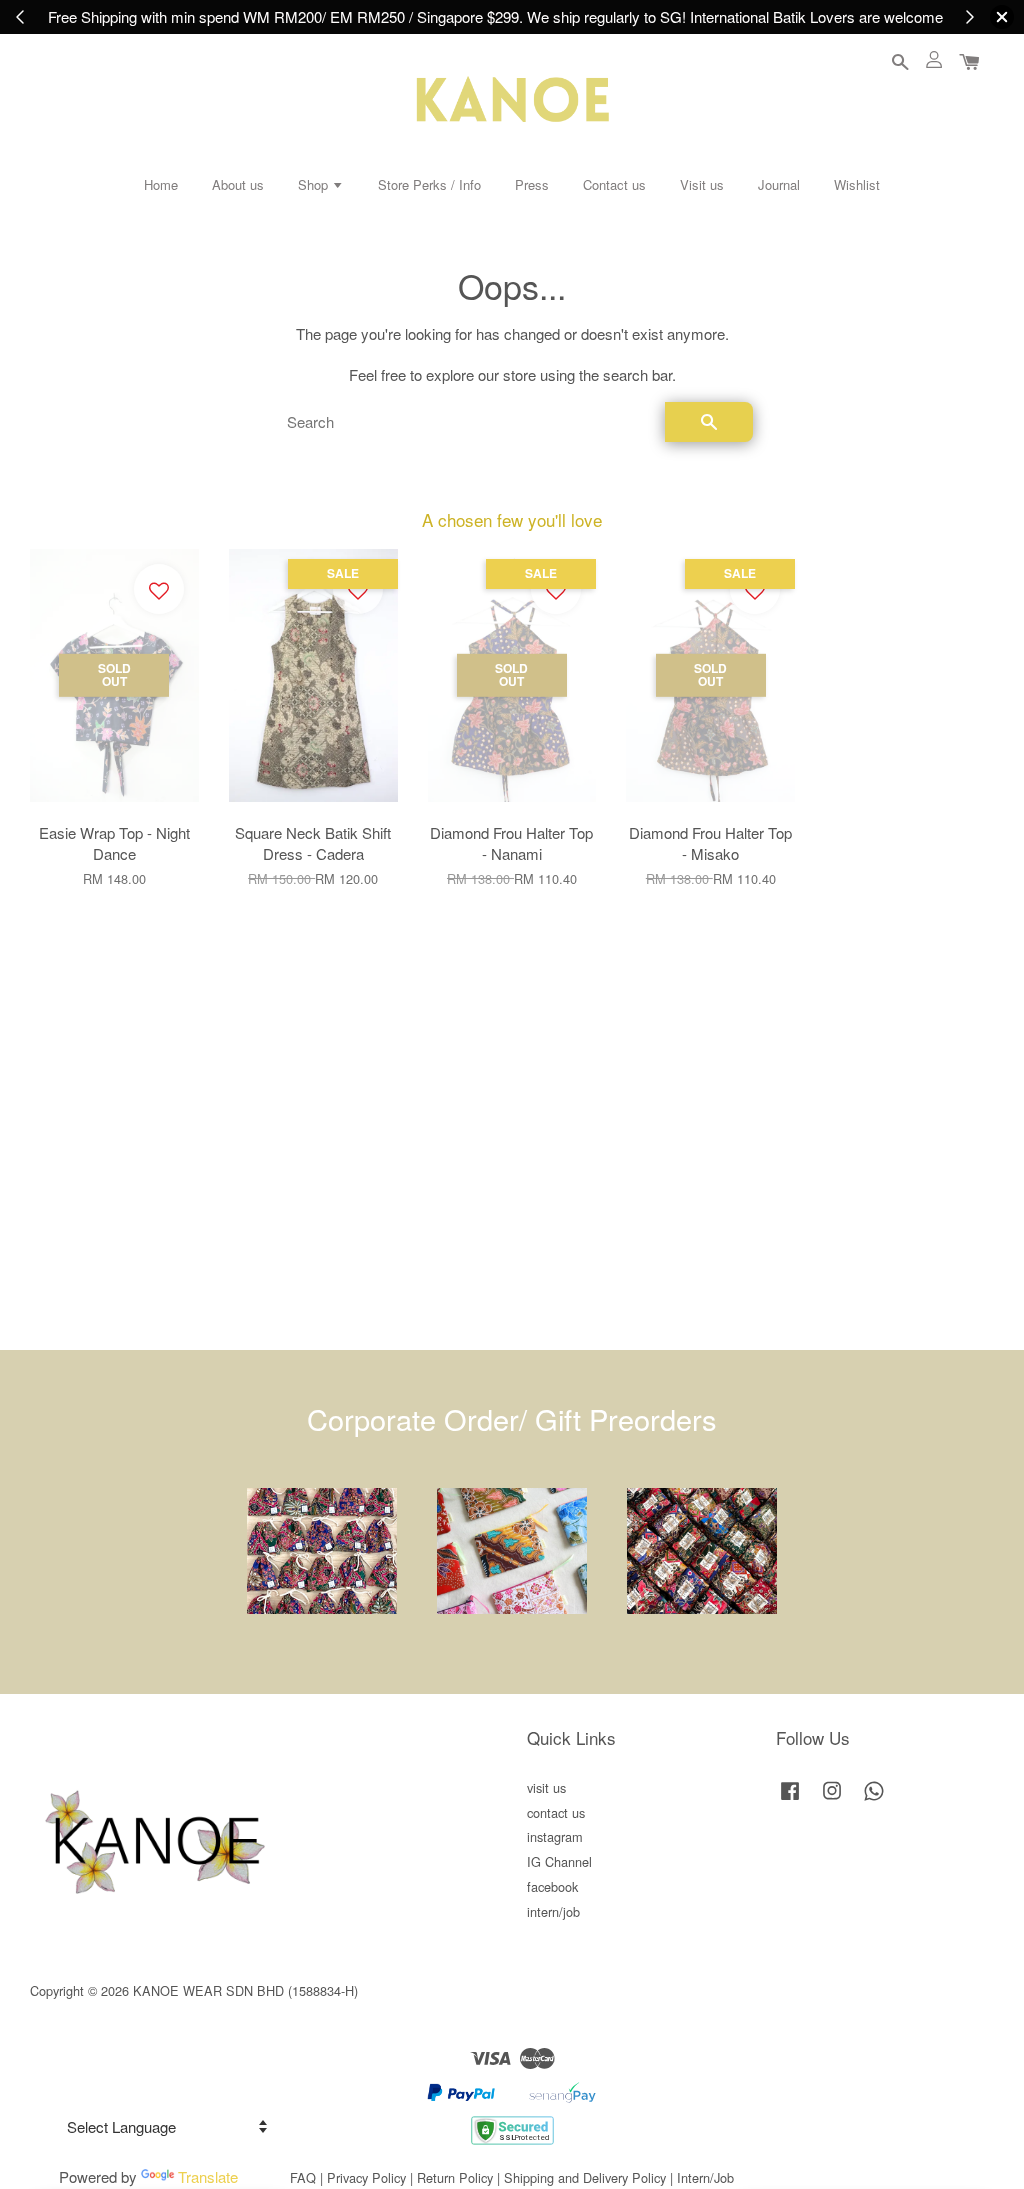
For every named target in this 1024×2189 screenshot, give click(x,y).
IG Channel (559, 1861)
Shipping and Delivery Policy (585, 2177)
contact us (556, 1812)
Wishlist (857, 184)
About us (238, 184)
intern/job (553, 1911)
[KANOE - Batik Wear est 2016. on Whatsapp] (874, 1799)
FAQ (303, 2177)
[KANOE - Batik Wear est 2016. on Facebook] (790, 1799)
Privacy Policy (366, 2177)
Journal (779, 184)
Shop (315, 184)
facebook (552, 1886)
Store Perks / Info (429, 184)
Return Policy (455, 2177)
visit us (546, 1787)
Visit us (702, 184)
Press (532, 184)
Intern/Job (705, 2177)
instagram (555, 1836)
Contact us (614, 184)
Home (161, 184)
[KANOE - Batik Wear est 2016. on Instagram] (832, 1799)
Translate (208, 2176)
